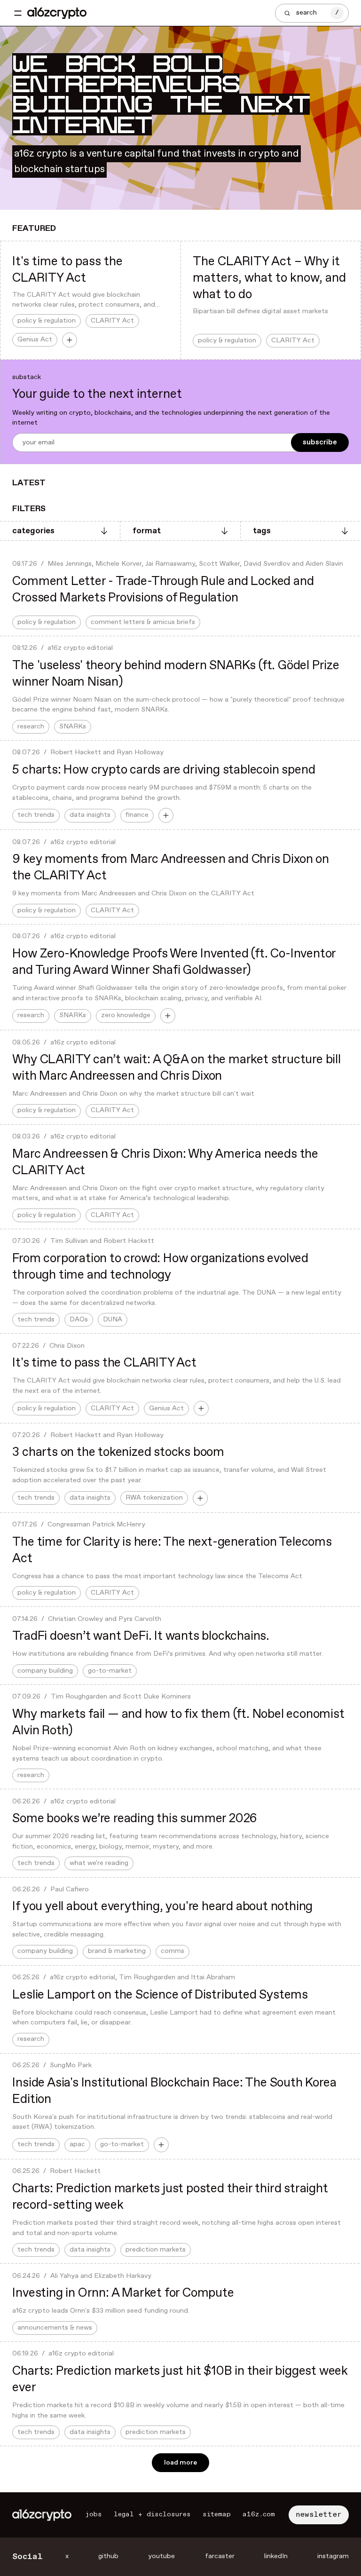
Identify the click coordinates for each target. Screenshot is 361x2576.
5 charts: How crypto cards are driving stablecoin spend (164, 770)
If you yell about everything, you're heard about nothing (162, 1907)
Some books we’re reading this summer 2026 (135, 1819)
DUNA (113, 1320)
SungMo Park (71, 2065)
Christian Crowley (75, 1619)
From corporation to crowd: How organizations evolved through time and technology (160, 1267)
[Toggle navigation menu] (18, 13)
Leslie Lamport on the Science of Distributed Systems (160, 1995)
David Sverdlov (267, 564)
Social (27, 2557)
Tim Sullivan (69, 1241)
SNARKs (73, 727)
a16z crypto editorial (80, 648)
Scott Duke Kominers (157, 1697)
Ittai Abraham (213, 1977)
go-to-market (110, 1671)
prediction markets (156, 2250)
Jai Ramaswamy (170, 564)
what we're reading (99, 1863)
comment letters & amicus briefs (143, 622)
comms (173, 1951)
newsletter (319, 2515)
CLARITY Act (112, 321)
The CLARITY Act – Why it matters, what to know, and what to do (269, 278)
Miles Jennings (70, 564)
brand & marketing (117, 1951)
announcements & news (55, 2328)
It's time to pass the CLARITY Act (67, 270)
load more (180, 2463)
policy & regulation (47, 321)
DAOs (79, 1320)
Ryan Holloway (140, 752)
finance (137, 815)
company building (45, 1671)
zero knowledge (126, 1015)
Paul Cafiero (70, 1889)
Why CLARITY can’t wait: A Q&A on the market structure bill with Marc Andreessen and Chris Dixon (176, 1068)
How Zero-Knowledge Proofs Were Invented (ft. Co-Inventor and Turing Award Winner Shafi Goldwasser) (174, 962)
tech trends (36, 815)
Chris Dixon (67, 1346)
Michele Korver (118, 564)
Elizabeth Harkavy (123, 2276)
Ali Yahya (64, 2276)
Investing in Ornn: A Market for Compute (123, 2293)
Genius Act (35, 340)
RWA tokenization (154, 1498)
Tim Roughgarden (79, 1697)
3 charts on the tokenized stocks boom (118, 1452)
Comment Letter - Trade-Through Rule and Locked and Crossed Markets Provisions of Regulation (163, 590)
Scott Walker (219, 564)
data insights (90, 815)
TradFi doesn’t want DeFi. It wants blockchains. (141, 1636)
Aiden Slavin (324, 564)
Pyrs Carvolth (140, 1619)
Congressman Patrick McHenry (96, 1525)
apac (77, 2144)
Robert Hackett (76, 752)
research (31, 727)
